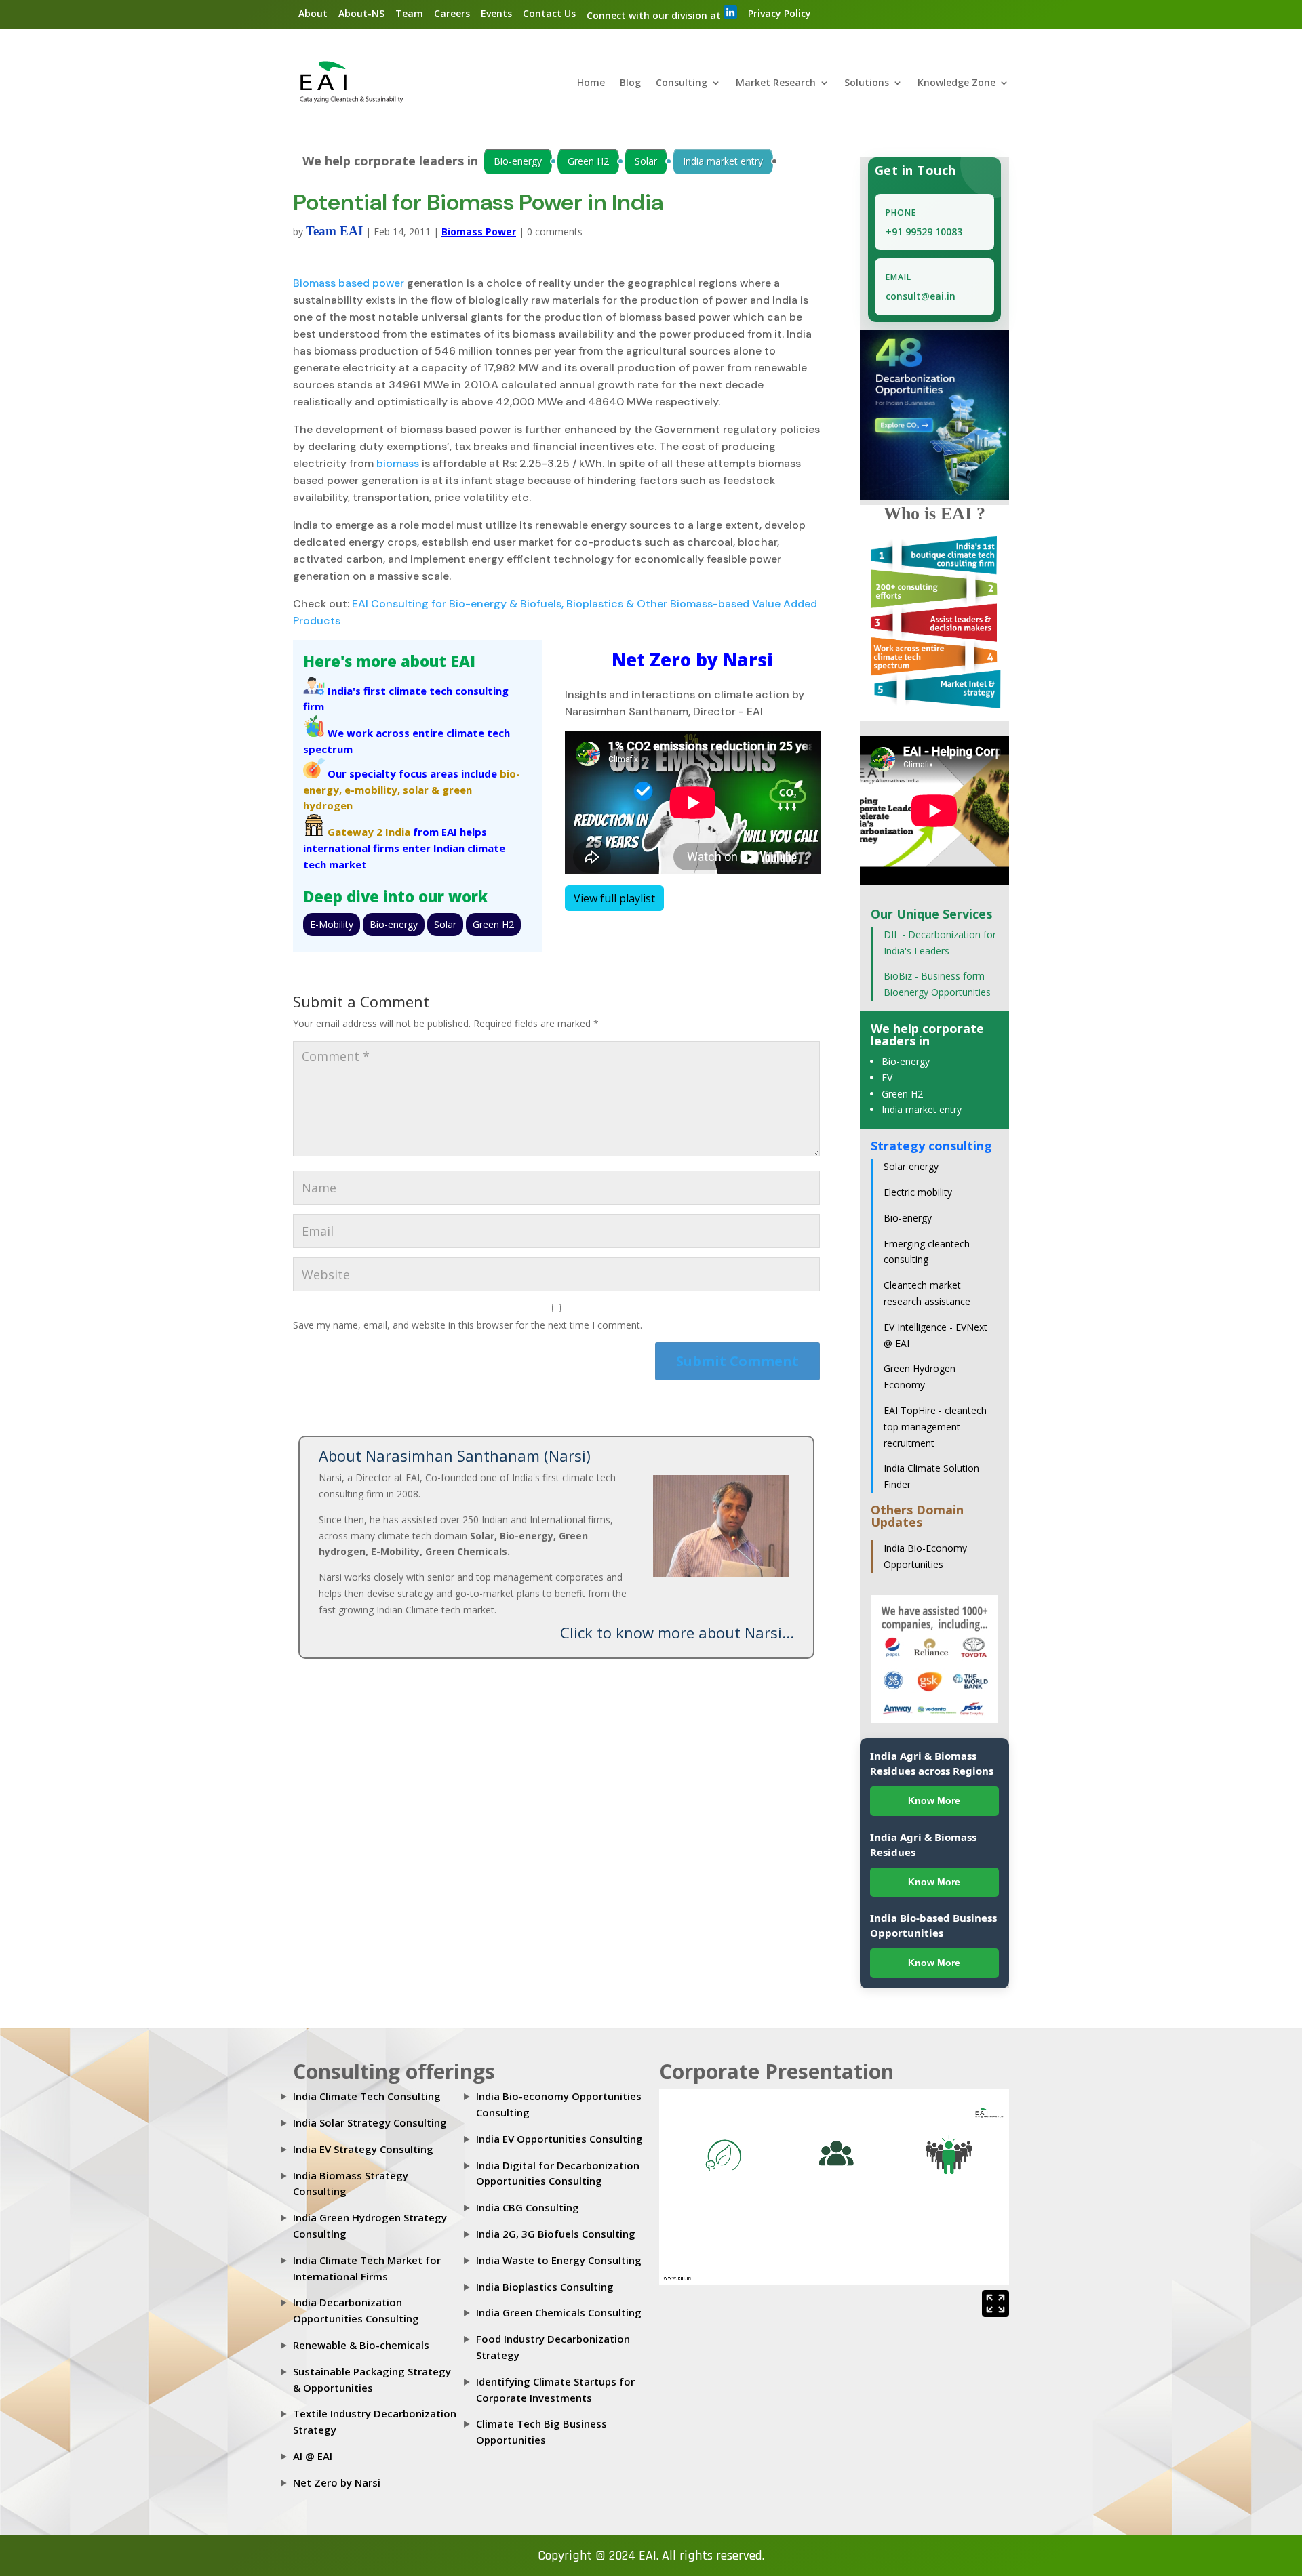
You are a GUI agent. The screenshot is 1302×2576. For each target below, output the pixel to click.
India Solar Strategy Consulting (370, 2122)
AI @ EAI (313, 2456)
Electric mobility (918, 1192)
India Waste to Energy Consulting (559, 2260)
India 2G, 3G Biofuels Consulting (556, 2234)
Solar (646, 161)
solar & (421, 790)
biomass (398, 463)
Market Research (776, 83)
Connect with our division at (655, 15)
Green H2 (588, 161)
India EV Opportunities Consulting (559, 2139)
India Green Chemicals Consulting (559, 2312)
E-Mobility (332, 924)
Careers (452, 13)
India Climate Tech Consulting (367, 2096)
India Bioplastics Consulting (545, 2287)
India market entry (723, 161)
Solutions (867, 83)
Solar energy (911, 1166)
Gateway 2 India (369, 832)
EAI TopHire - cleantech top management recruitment (935, 1427)
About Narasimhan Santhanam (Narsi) (455, 1455)
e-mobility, (372, 790)
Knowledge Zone (956, 83)
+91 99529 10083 (924, 232)
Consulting (682, 83)
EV (887, 1078)
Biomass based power (349, 283)
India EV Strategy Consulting (363, 2149)
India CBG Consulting (528, 2207)
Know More (934, 1800)
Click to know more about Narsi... (677, 1632)
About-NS (361, 13)
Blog (630, 83)
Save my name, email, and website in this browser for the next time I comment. (468, 1325)
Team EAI (334, 231)
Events (496, 13)
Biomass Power (479, 232)
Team (409, 13)
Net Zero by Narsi (337, 2482)
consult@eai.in (921, 296)
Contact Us (549, 13)
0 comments (555, 232)
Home (591, 83)
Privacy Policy (780, 13)
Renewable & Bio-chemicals (361, 2345)
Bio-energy (518, 161)
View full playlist (614, 898)
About (313, 13)
